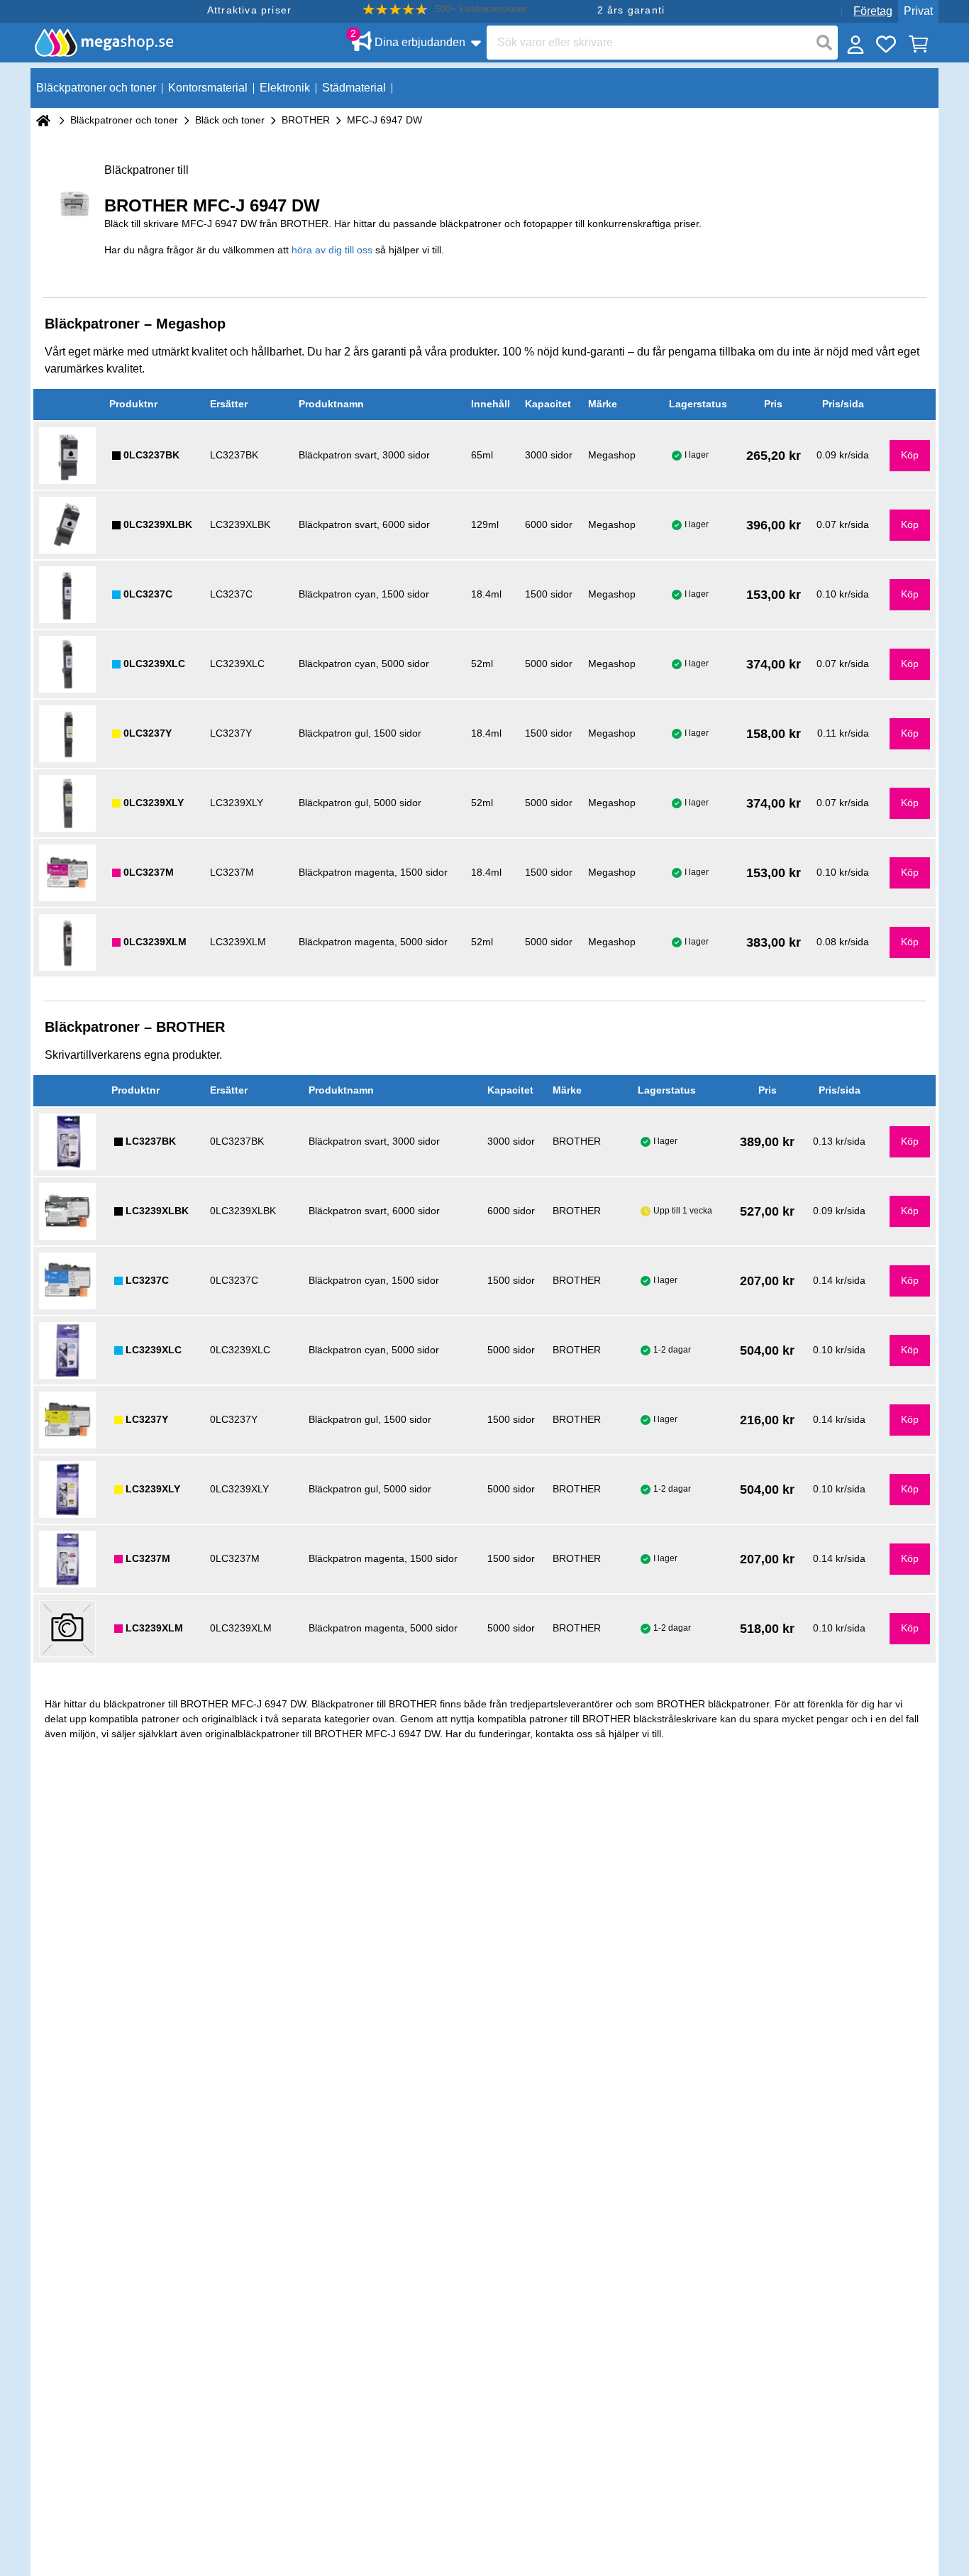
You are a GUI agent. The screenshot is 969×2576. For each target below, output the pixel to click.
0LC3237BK (151, 455)
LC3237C (147, 1280)
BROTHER (306, 120)
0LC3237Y (148, 733)
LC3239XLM (154, 1628)
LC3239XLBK (157, 1211)
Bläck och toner (230, 120)
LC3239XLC (154, 1350)
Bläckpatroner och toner (124, 120)
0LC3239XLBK (158, 524)
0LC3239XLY (154, 803)
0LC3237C (148, 594)
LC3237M (148, 1558)
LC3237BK (151, 1141)
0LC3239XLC (154, 664)
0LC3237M (149, 872)
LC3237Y (147, 1419)
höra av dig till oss (332, 250)
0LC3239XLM (155, 942)
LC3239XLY (153, 1489)
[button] (444, 10)
